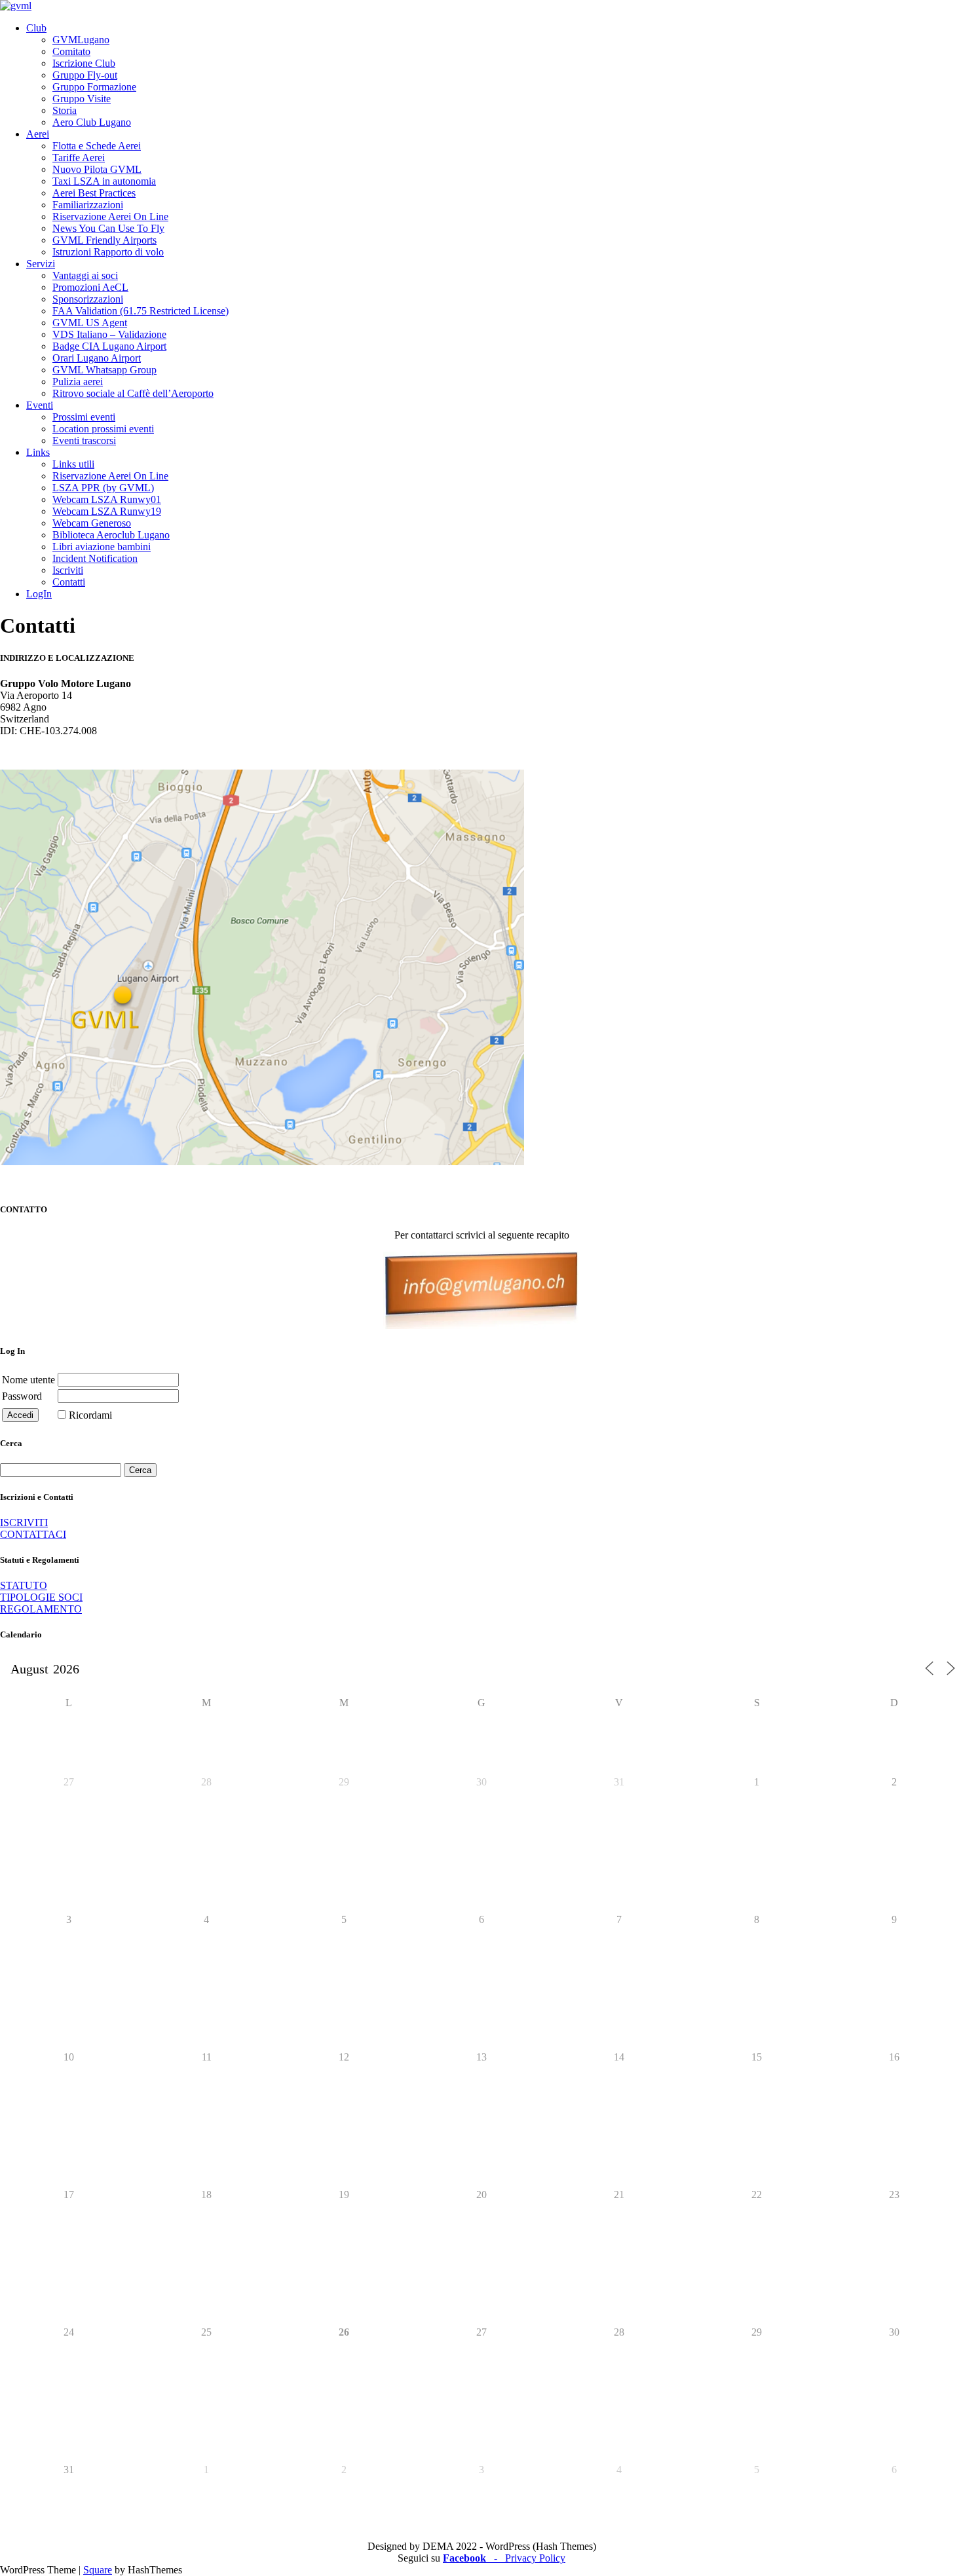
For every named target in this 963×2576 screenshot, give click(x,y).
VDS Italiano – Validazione (109, 334)
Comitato (71, 51)
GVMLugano (81, 40)
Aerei (38, 134)
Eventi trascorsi (84, 440)
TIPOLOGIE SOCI (41, 1597)
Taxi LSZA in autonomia (104, 181)
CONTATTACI (33, 1534)
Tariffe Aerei (79, 158)
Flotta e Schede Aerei (97, 146)
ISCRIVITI (24, 1522)
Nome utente (28, 1380)
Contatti (69, 582)
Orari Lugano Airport (97, 358)
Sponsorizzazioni (88, 299)
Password (22, 1396)
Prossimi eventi (84, 417)
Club (36, 28)
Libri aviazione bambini (102, 547)
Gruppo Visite (82, 99)
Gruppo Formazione (94, 87)
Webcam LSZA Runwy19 (107, 511)
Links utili (73, 464)
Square (98, 2570)
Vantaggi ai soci (85, 275)
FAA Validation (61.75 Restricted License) (141, 311)
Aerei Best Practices (94, 193)
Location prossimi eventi (103, 429)
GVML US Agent (90, 323)
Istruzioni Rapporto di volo (108, 252)
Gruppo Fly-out (85, 75)
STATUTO (24, 1585)
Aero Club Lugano (92, 122)
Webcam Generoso (92, 523)
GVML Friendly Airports (104, 240)
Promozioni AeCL (90, 287)
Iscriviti (68, 570)
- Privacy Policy (526, 2558)
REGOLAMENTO (41, 1609)
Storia (65, 110)
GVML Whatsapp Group (104, 370)
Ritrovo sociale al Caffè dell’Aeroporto (133, 393)
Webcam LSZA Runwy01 (107, 499)
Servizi (41, 264)
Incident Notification (95, 558)
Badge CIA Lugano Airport (109, 346)
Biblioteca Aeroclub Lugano (111, 535)
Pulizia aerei (78, 382)
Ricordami (90, 1415)
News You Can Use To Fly (108, 228)
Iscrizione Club (84, 63)
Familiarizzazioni (88, 205)
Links (38, 452)
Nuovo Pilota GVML (97, 169)
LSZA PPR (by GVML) (103, 488)
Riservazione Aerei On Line (110, 216)
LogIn (39, 594)
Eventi (40, 405)
